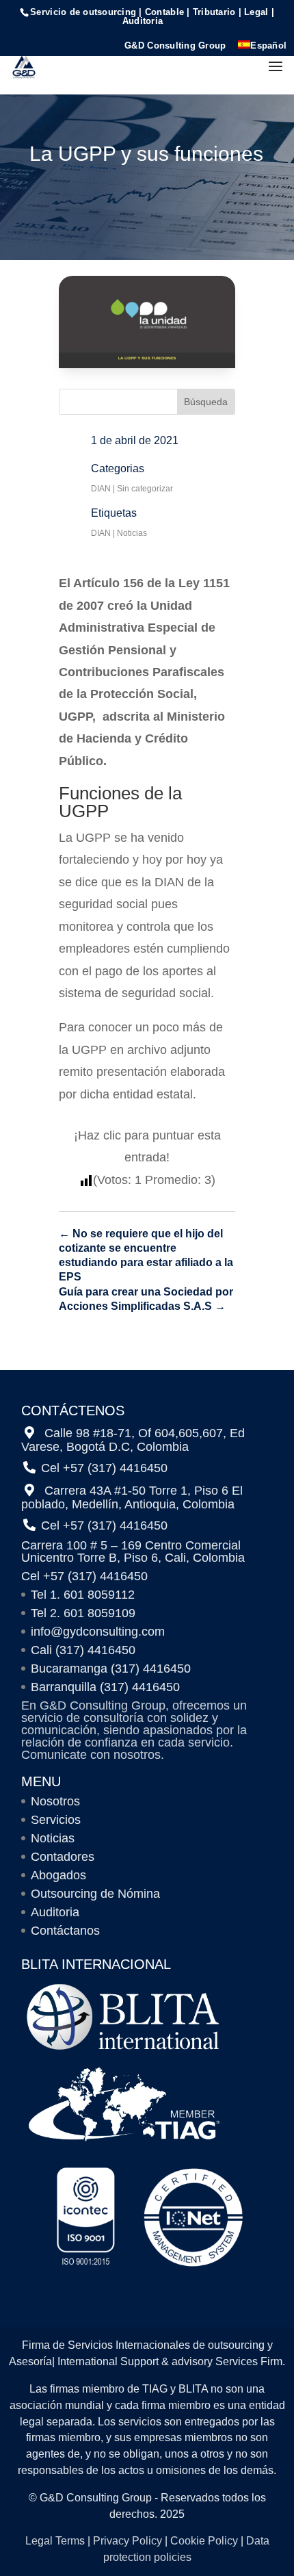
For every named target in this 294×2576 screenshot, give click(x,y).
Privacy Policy (128, 2541)
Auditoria (55, 1912)
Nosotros (55, 1801)
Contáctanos (65, 1931)
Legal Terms (55, 2541)
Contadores (63, 1857)
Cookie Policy (204, 2541)
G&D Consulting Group (175, 46)
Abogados (58, 1875)
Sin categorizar (145, 489)
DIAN (101, 489)
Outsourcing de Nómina (95, 1894)
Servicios (56, 1820)
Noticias (132, 533)
